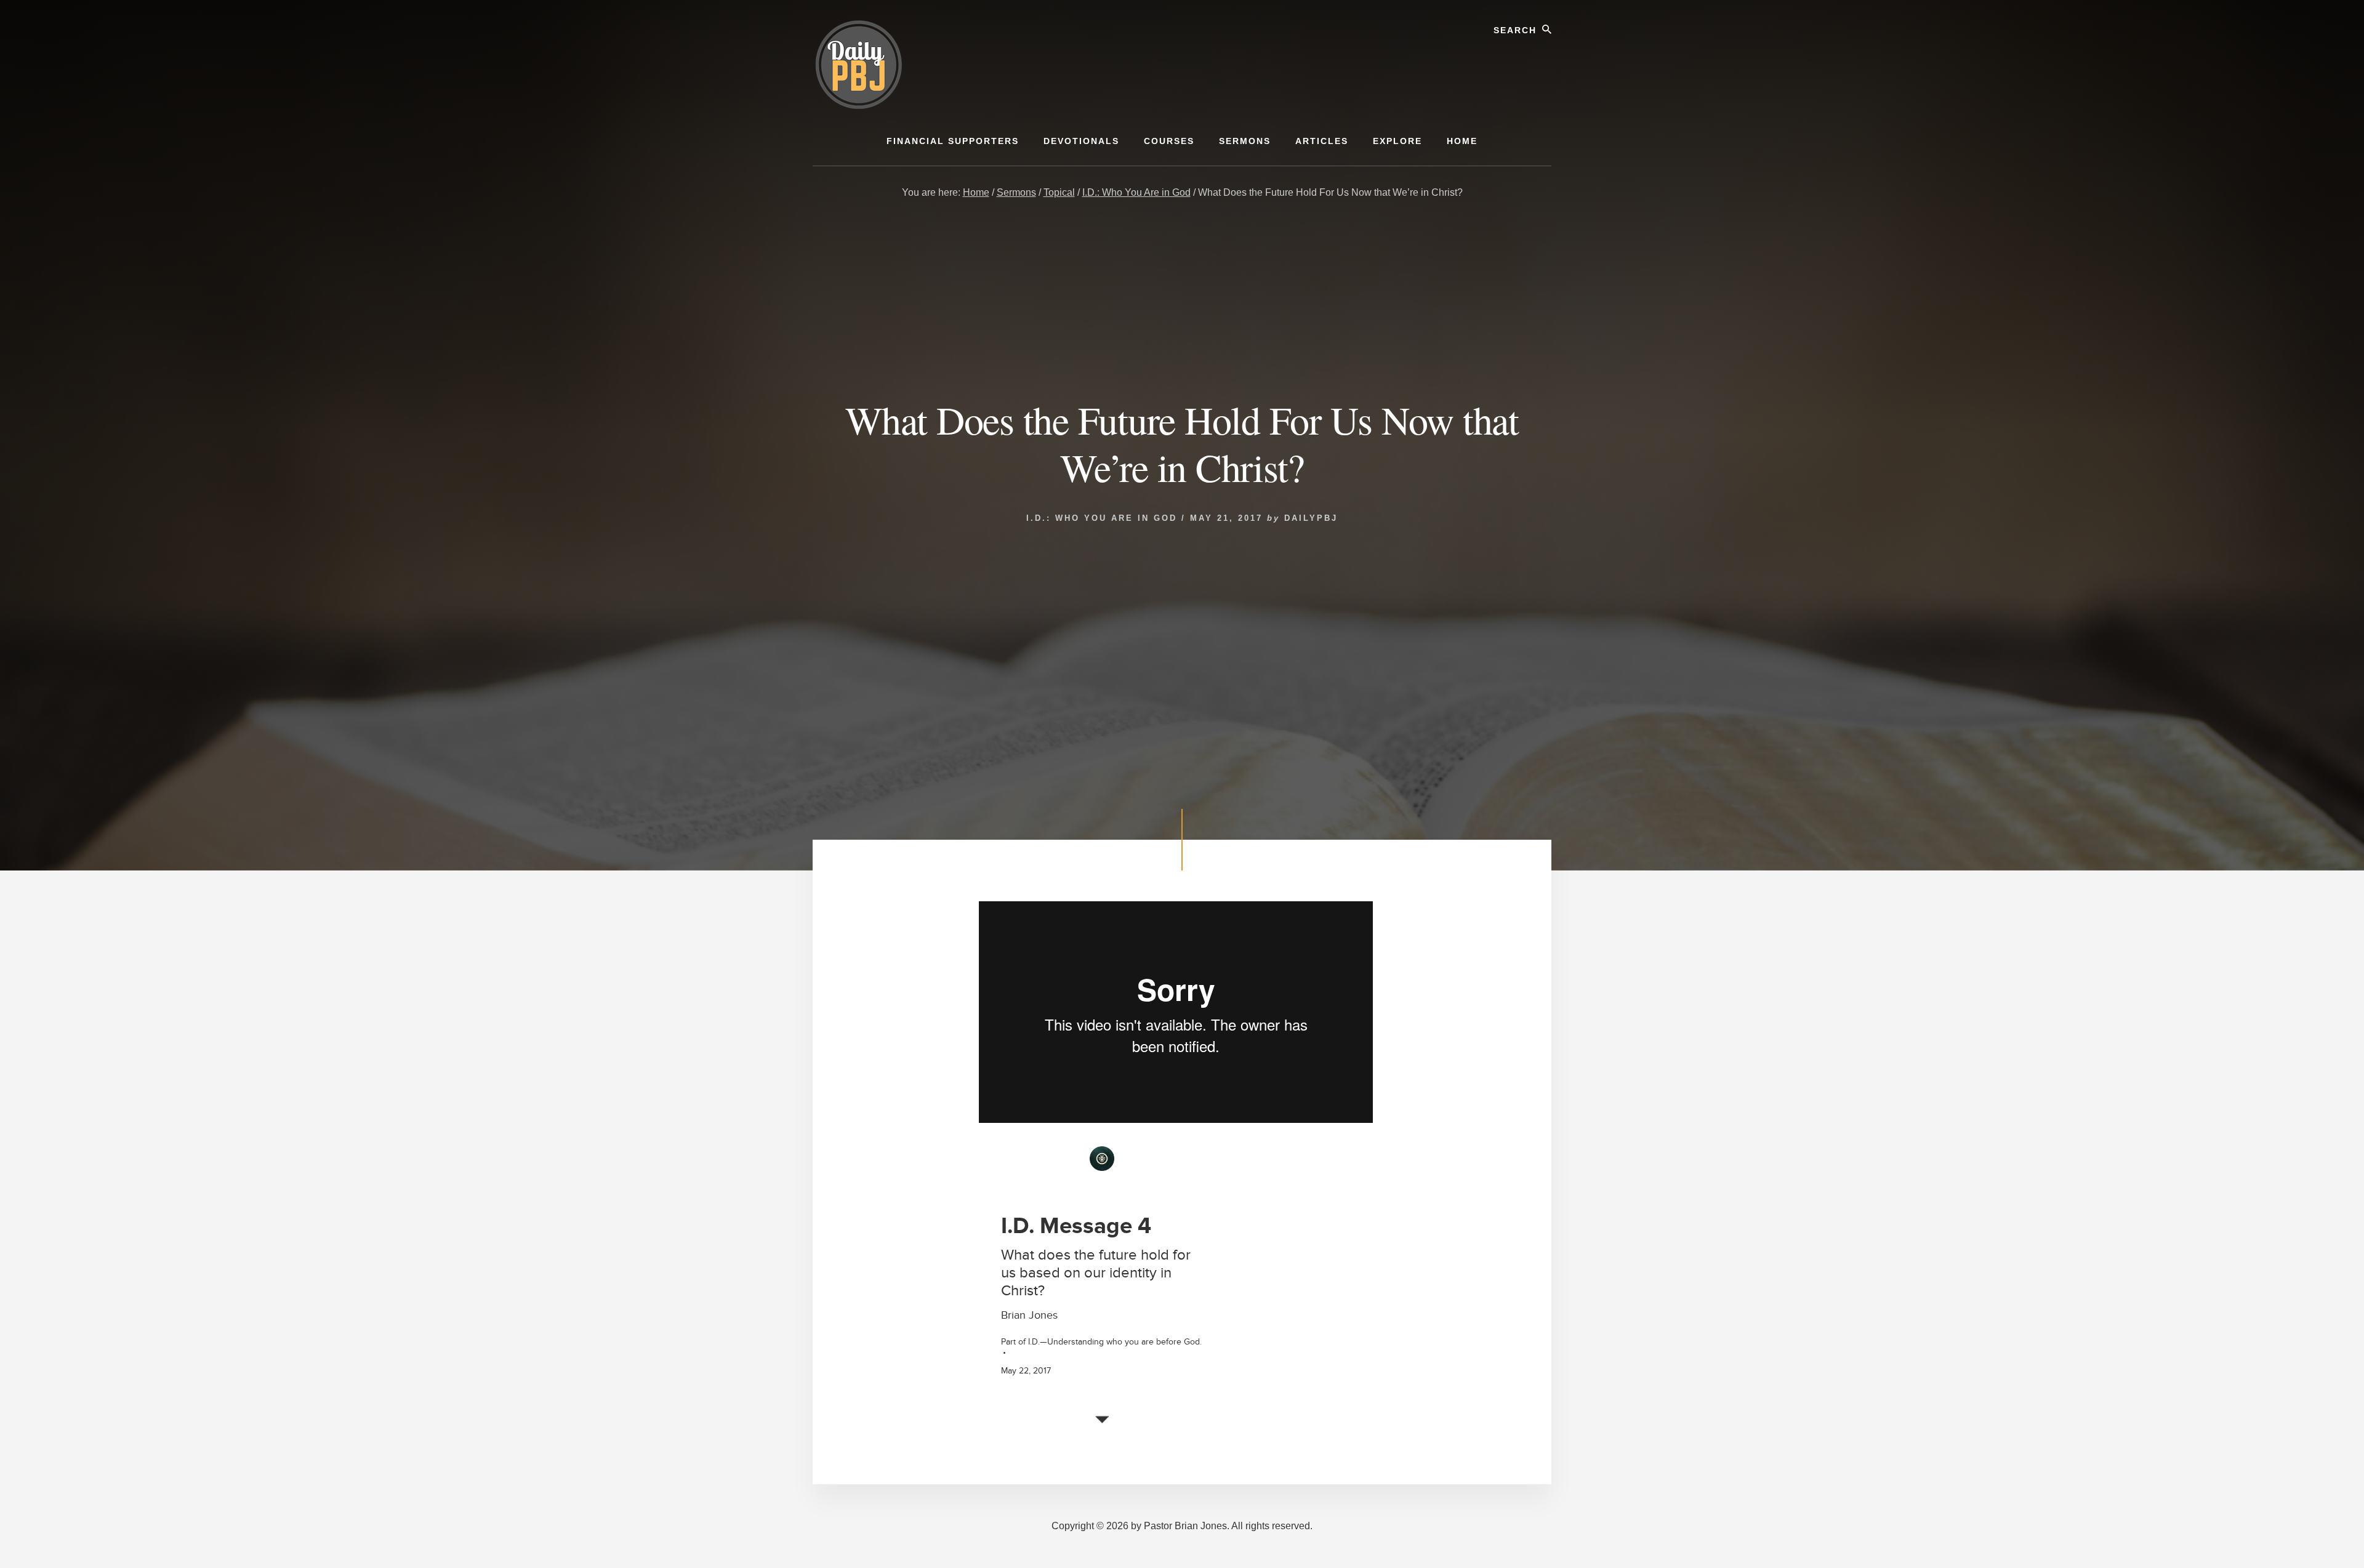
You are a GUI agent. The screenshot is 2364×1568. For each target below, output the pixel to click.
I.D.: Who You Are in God (1102, 518)
